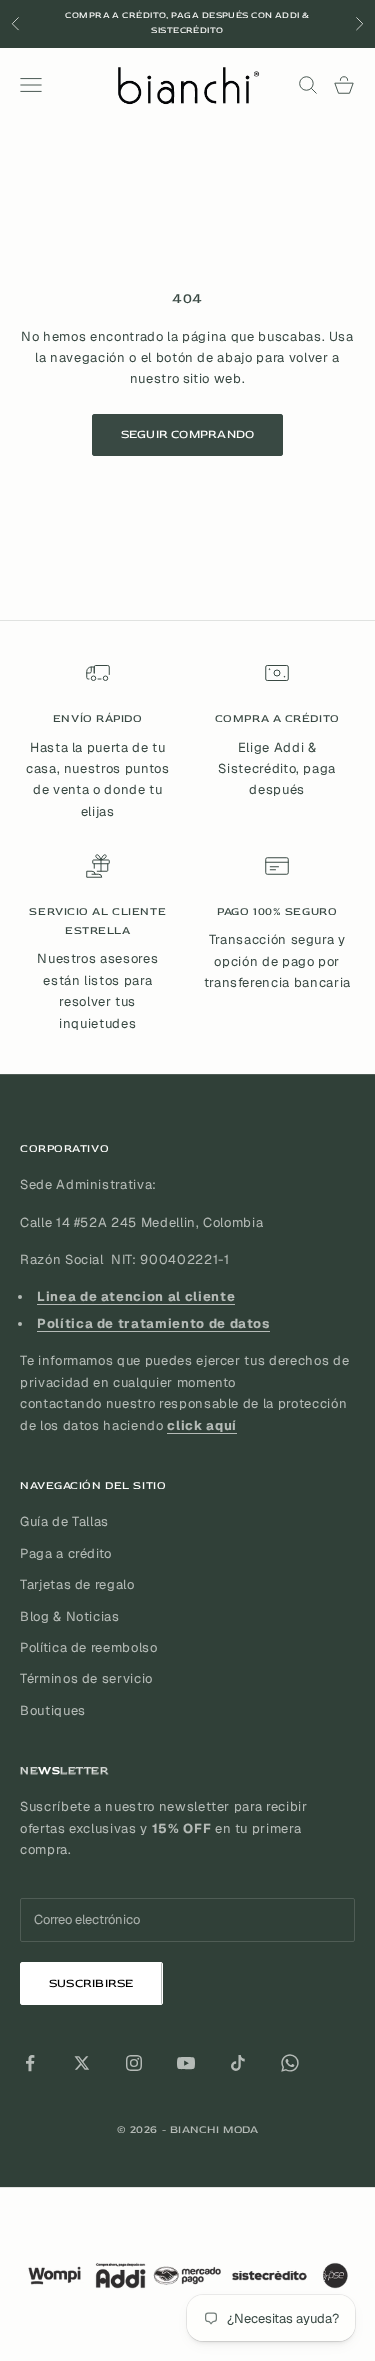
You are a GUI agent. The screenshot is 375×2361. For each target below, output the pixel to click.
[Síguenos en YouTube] (186, 2063)
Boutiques (53, 1710)
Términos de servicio (86, 1678)
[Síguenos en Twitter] (82, 2063)
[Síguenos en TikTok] (238, 2063)
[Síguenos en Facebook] (30, 2063)
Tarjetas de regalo (77, 1584)
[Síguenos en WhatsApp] (290, 2063)
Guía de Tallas (64, 1521)
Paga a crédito (66, 1553)
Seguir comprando (188, 434)
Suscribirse (91, 1983)
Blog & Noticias (70, 1616)
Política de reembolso (89, 1647)
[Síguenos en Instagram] (134, 2063)
